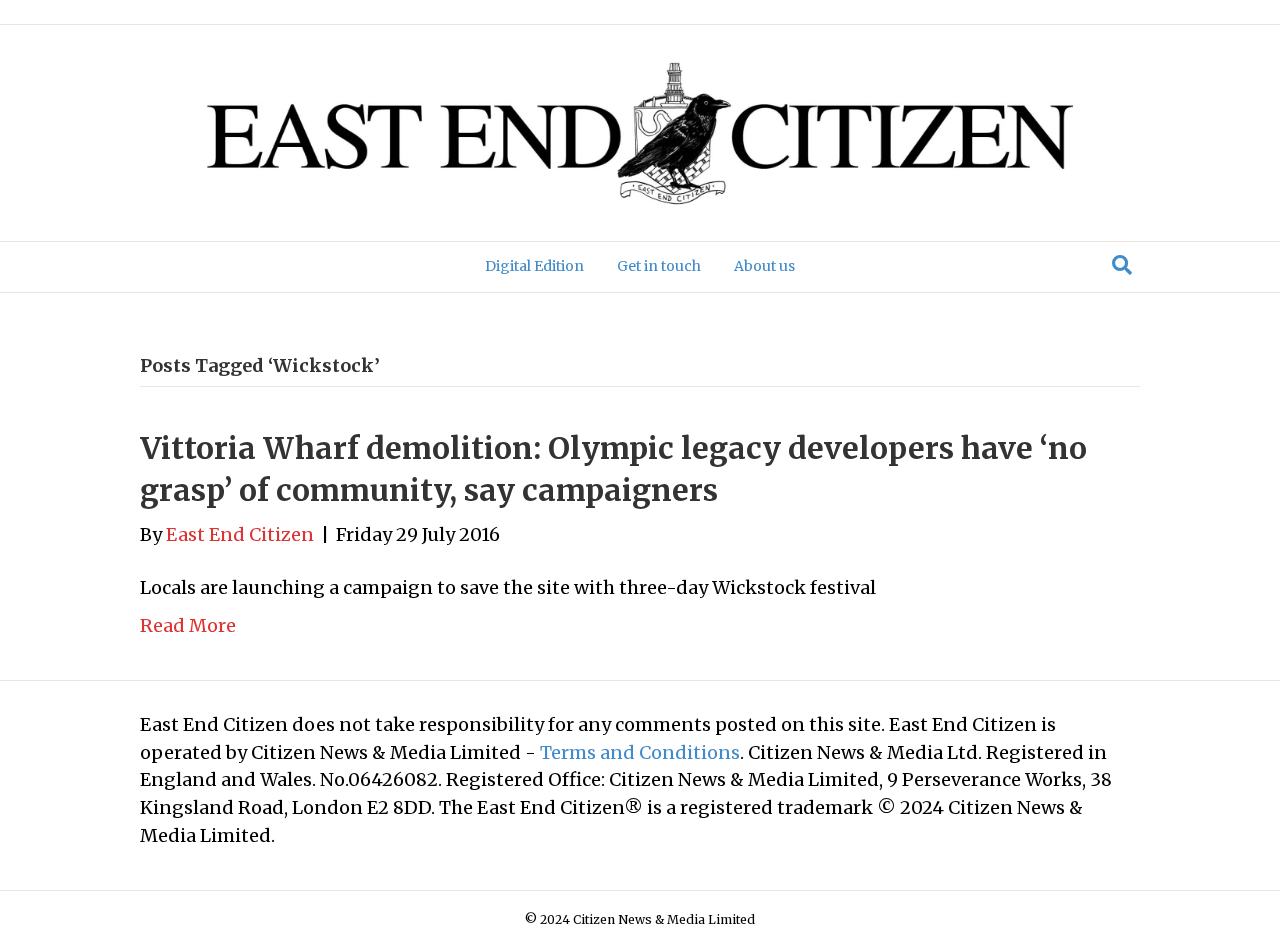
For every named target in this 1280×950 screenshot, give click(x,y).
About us (764, 266)
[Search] (1122, 265)
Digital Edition (534, 266)
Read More (188, 625)
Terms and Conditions (640, 752)
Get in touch (659, 266)
